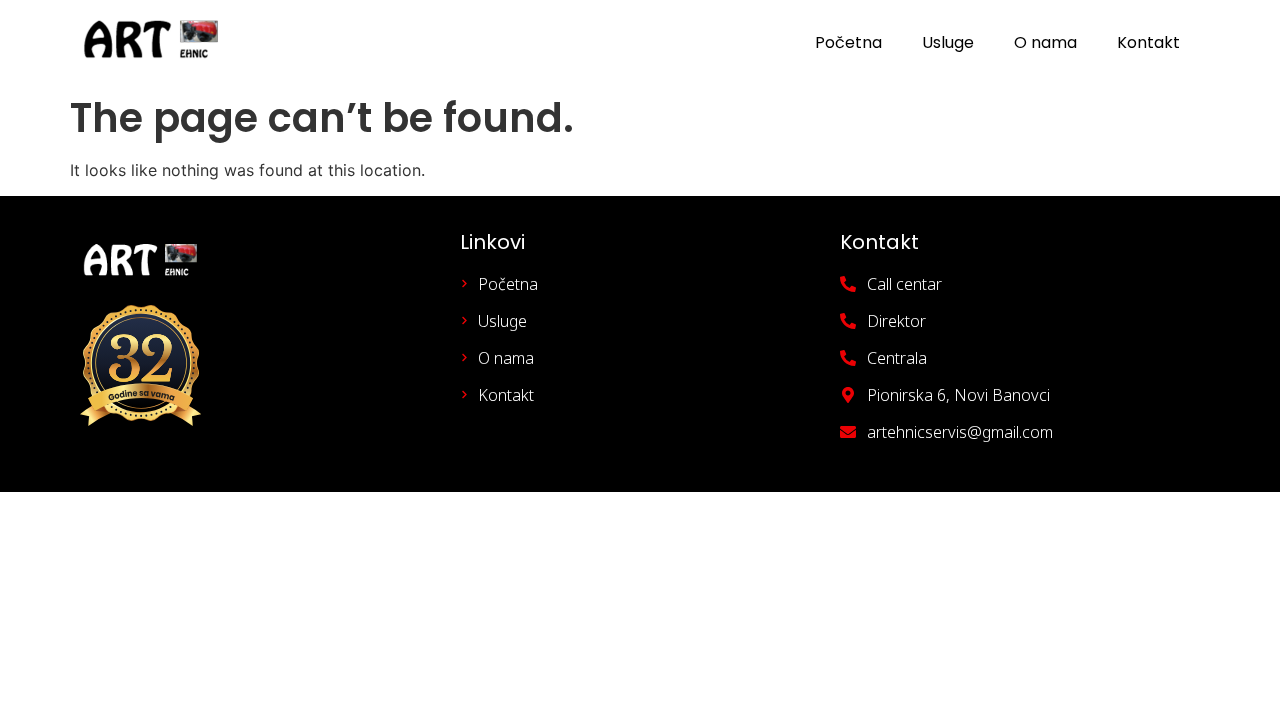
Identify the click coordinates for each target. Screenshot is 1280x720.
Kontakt (1148, 42)
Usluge (948, 42)
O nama (1045, 42)
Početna (848, 42)
